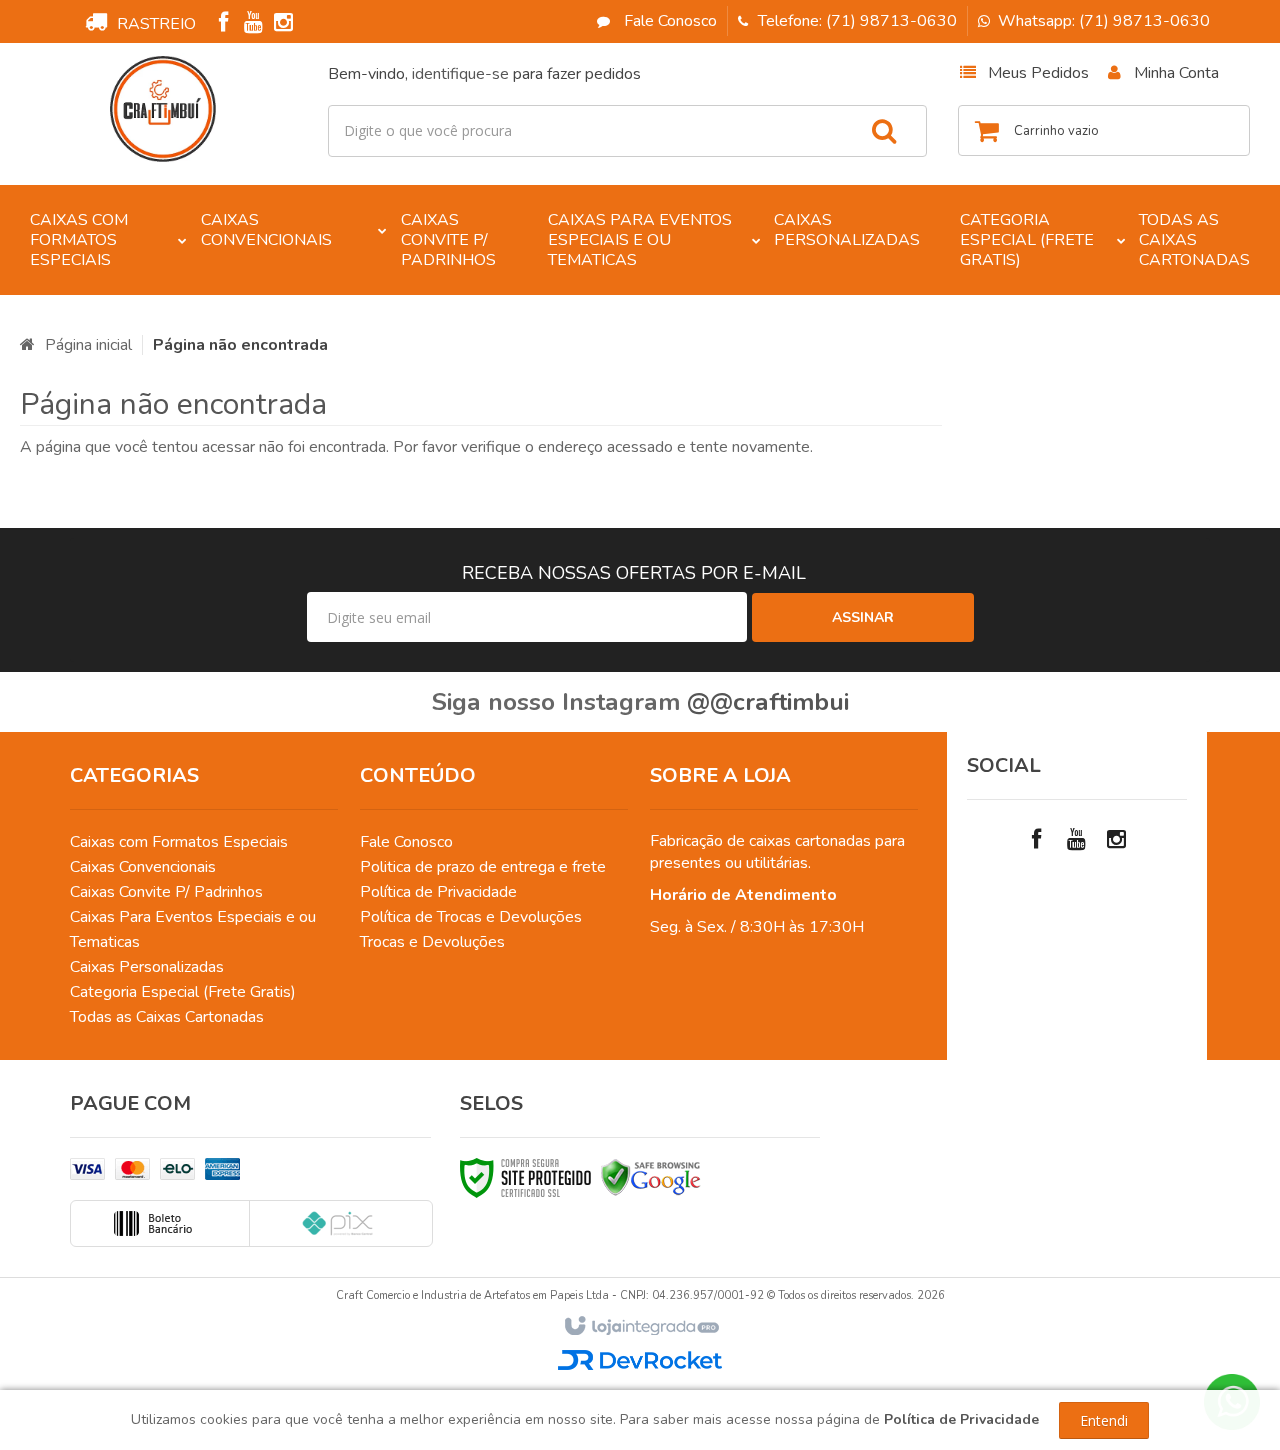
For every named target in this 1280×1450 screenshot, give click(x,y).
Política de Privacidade (438, 892)
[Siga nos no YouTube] (1077, 840)
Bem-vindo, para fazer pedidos (484, 74)
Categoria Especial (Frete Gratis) (183, 992)
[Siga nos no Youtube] (253, 25)
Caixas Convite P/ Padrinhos (166, 892)
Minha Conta (1176, 73)
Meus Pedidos (1038, 73)
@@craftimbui (768, 702)
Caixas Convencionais (143, 867)
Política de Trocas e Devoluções (471, 917)
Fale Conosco (668, 21)
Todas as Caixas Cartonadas (167, 1017)
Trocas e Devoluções (432, 942)
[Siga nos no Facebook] (223, 25)
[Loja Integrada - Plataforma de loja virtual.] (640, 1327)
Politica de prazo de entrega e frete (483, 867)
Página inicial (88, 345)
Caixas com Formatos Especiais (179, 842)
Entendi (1104, 1420)
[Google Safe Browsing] (651, 1177)
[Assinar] (863, 617)
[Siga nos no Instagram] (283, 25)
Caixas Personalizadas (147, 967)
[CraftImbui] (162, 109)
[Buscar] (884, 131)
